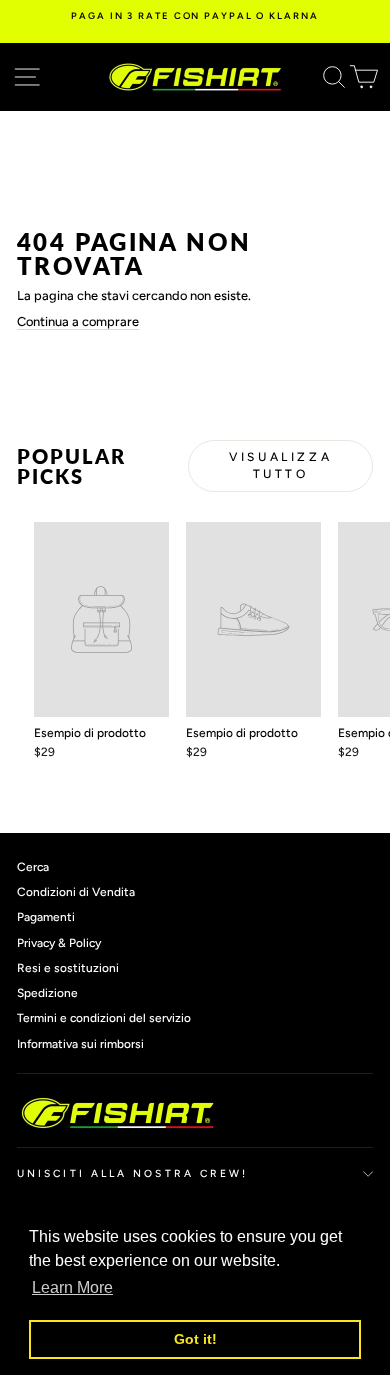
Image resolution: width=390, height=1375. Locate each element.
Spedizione (47, 993)
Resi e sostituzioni (68, 968)
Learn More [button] (72, 1287)
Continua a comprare (78, 321)
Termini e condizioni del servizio (104, 1018)
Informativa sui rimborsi (80, 1044)
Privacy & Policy (59, 943)
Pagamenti (46, 917)
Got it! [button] (195, 1339)
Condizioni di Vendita (76, 892)
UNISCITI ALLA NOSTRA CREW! (132, 1173)
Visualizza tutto (280, 465)
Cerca (33, 867)
